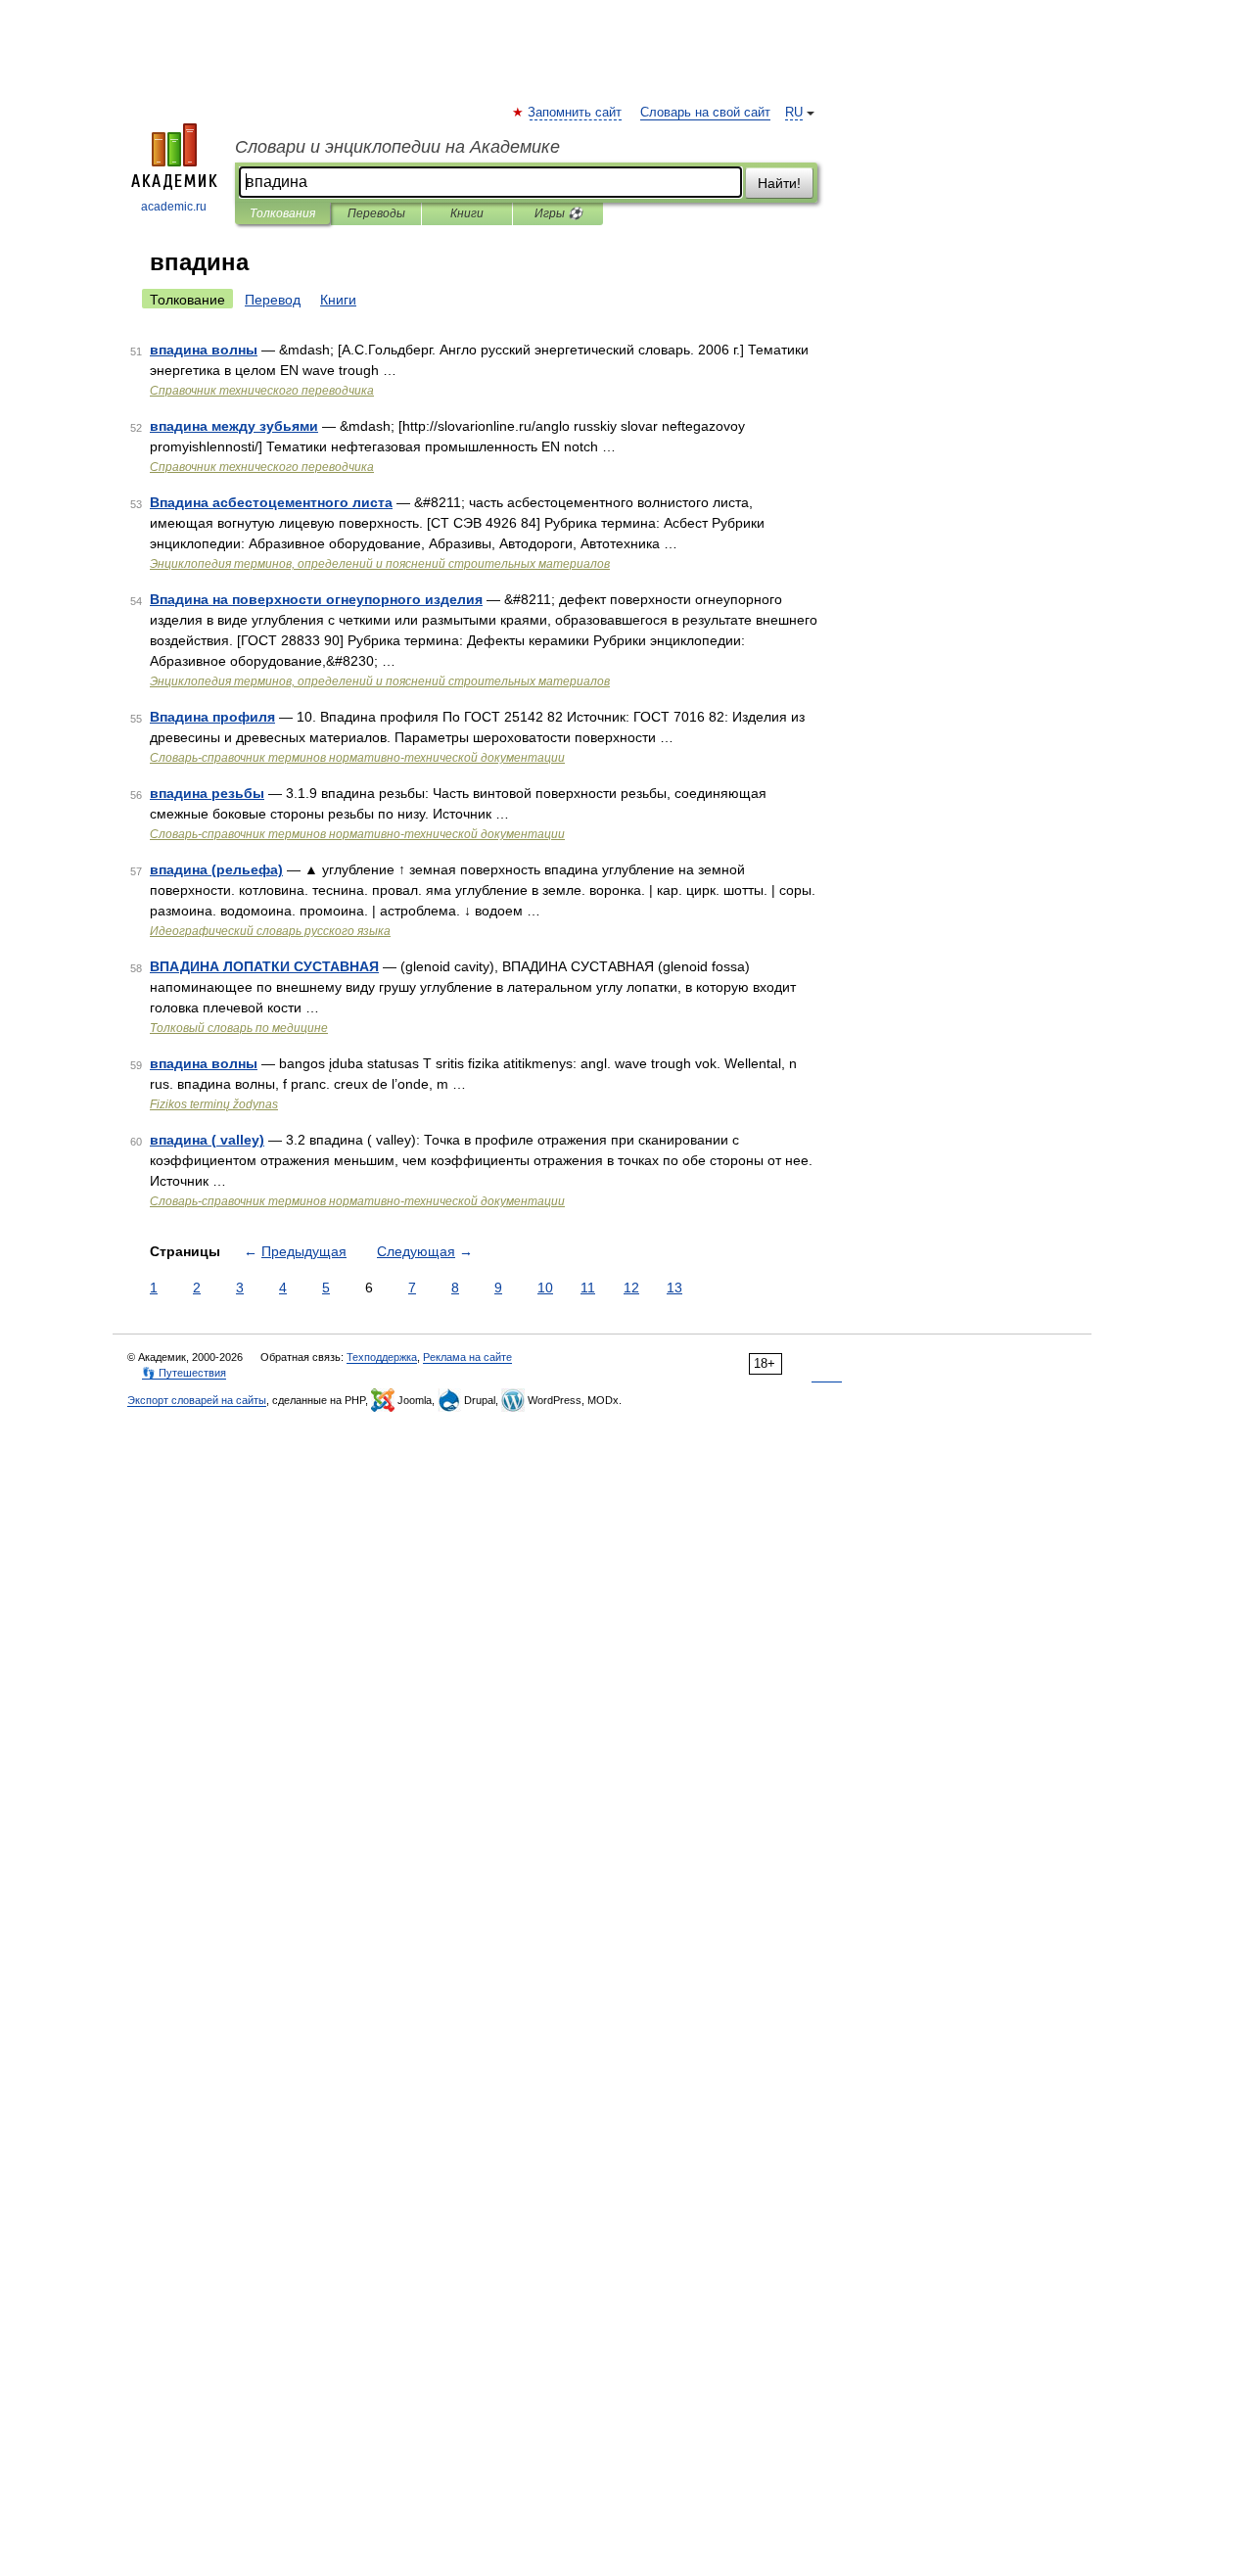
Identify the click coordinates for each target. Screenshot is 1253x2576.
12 (631, 1288)
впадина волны (204, 350)
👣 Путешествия (184, 1373)
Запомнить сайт (576, 113)
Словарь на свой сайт (705, 113)
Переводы (376, 213)
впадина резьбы (207, 793)
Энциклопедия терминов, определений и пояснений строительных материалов (380, 564)
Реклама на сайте (467, 1357)
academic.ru (174, 207)
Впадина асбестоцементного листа (271, 502)
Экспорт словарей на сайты (197, 1400)
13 (674, 1288)
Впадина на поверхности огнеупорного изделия (316, 599)
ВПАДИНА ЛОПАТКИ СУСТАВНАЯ (264, 966)
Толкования (282, 213)
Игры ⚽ (558, 213)
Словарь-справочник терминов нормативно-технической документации (357, 758)
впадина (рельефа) (216, 869)
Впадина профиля (212, 717)
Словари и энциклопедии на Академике (397, 147)
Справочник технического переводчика (262, 391)
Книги (467, 213)
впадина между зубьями (234, 426)
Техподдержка (382, 1357)
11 (588, 1288)
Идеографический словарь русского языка (270, 931)
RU (794, 113)
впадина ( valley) (207, 1140)
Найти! (779, 183)
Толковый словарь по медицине (239, 1028)
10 (545, 1288)
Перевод (273, 300)
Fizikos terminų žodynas (214, 1104)
